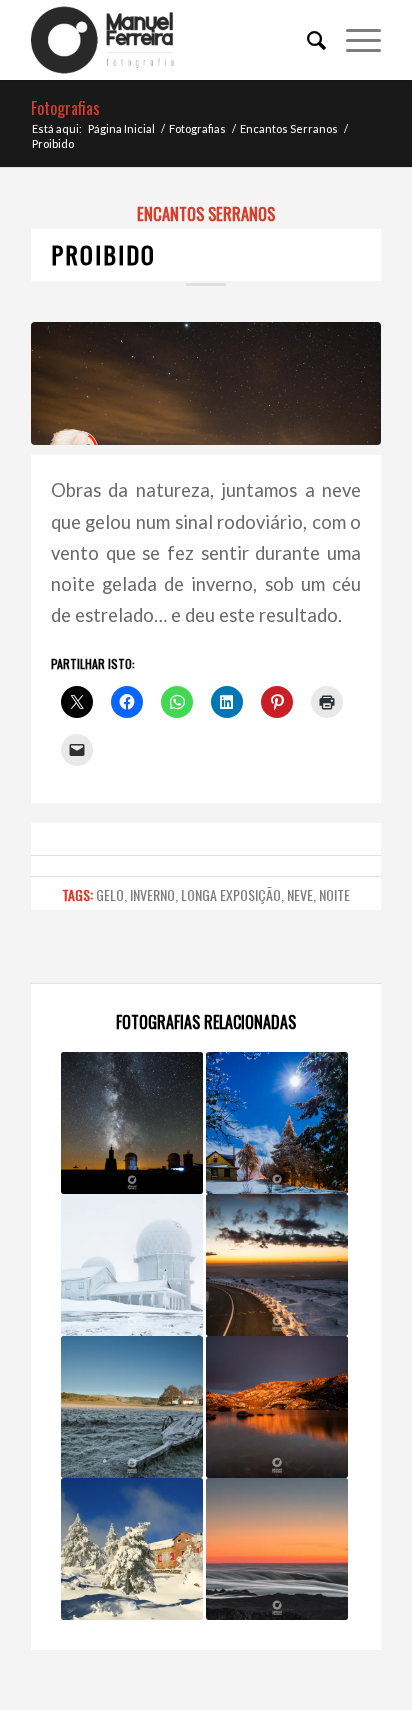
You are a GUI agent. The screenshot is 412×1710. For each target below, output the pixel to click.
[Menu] (353, 40)
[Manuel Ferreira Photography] (171, 40)
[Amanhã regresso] (277, 1265)
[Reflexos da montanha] (277, 1407)
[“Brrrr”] (132, 1265)
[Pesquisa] (306, 40)
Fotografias (65, 108)
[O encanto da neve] (132, 1549)
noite (334, 894)
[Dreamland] (277, 1123)
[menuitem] (306, 40)
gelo (110, 894)
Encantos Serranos (206, 213)
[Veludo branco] (277, 1549)
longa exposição (231, 894)
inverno (152, 894)
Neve (300, 894)
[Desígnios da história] (132, 1407)
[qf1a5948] (206, 383)
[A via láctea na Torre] (132, 1123)
